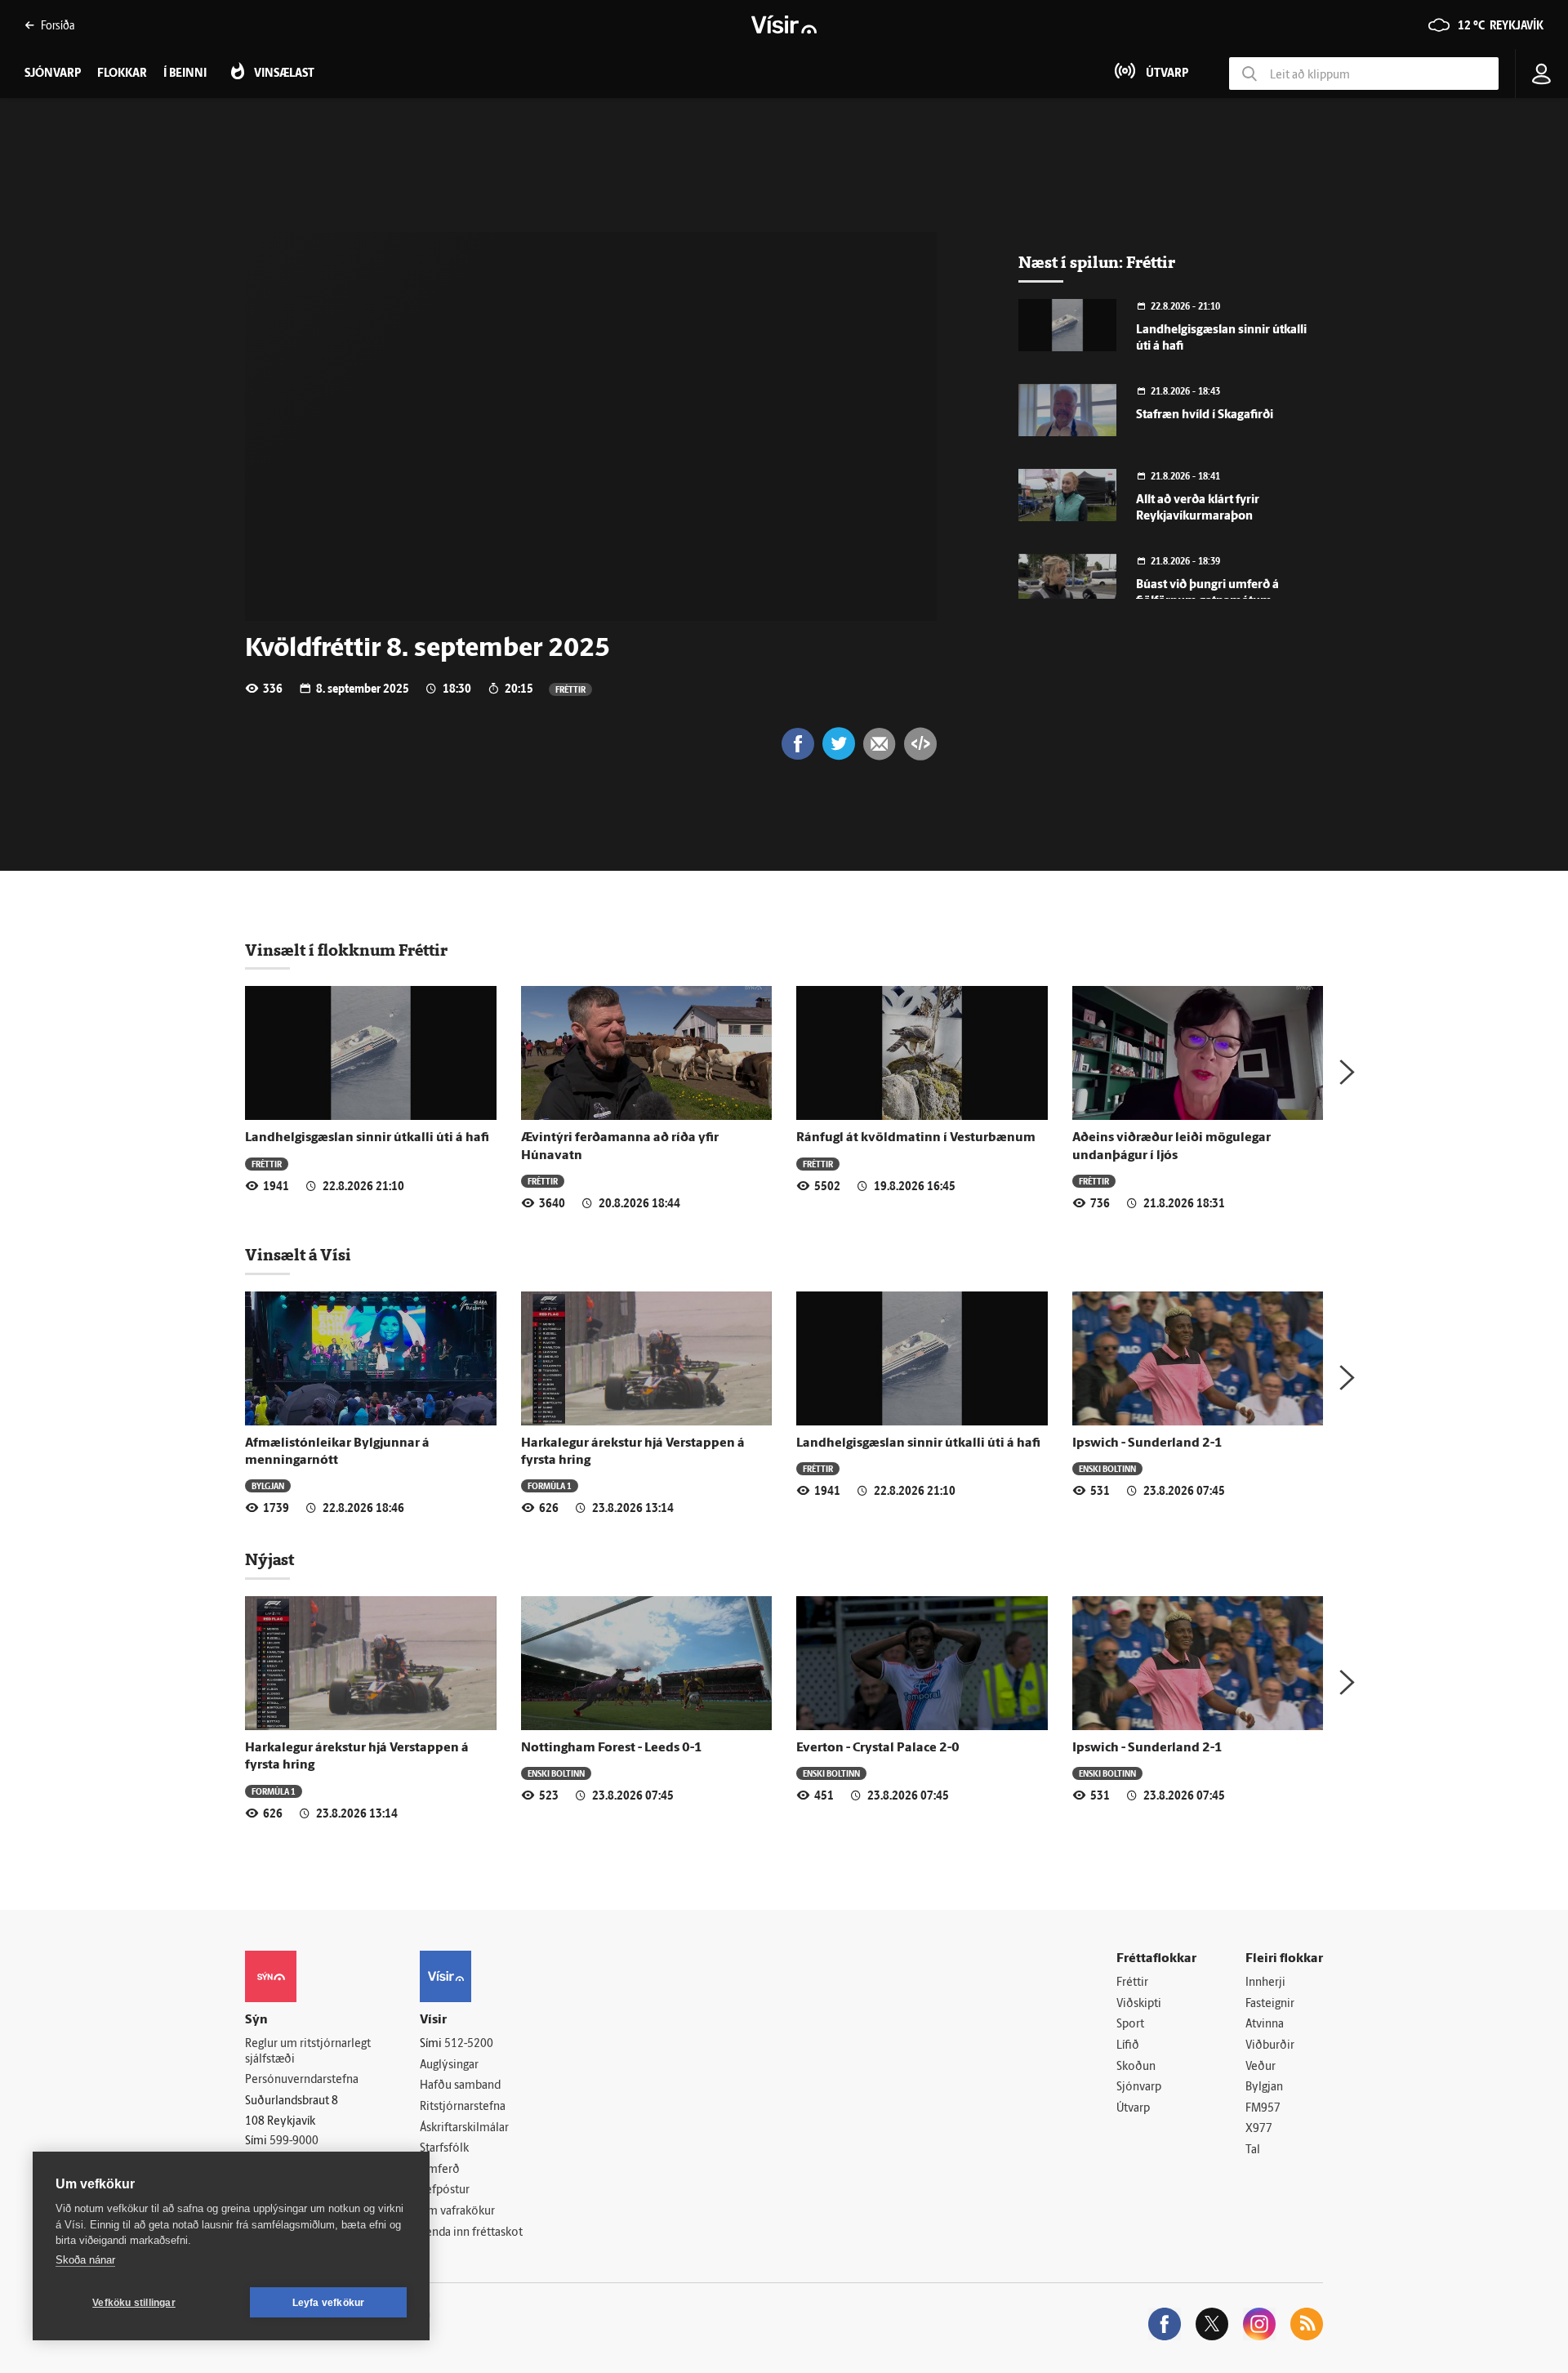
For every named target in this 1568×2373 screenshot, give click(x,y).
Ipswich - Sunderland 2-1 (1147, 1443)
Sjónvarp (1139, 2088)
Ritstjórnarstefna (463, 2107)
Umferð (440, 2170)
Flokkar (122, 74)
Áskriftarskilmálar (464, 2128)
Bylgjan (268, 1485)
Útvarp (1133, 2109)
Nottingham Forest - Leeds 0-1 (612, 1748)
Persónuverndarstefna (302, 2080)
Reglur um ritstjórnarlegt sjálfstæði (308, 2052)
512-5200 (469, 2044)
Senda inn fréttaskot (471, 2233)
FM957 (1263, 2109)
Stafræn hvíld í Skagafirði (1205, 415)
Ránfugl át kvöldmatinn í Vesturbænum (916, 1138)
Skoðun (1136, 2067)
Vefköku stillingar (134, 2303)
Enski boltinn (1107, 1468)
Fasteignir (1270, 2004)
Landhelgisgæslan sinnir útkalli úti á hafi (367, 1138)
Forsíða (58, 25)
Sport (1130, 2025)
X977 (1259, 2129)
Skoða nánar (85, 2260)
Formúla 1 (550, 1485)
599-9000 (294, 2141)
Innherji (1265, 1983)
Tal (1253, 2150)
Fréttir (570, 689)
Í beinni (185, 74)
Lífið (1128, 2046)
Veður (1261, 2067)
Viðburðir (1270, 2046)
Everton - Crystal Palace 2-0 (878, 1748)
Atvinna (1265, 2025)
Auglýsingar (449, 2065)
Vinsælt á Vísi (298, 1255)
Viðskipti (1139, 2004)
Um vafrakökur (457, 2212)
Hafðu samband (460, 2086)
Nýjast (269, 1559)
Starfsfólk (444, 2149)
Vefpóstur (445, 2190)
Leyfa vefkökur (329, 2303)
